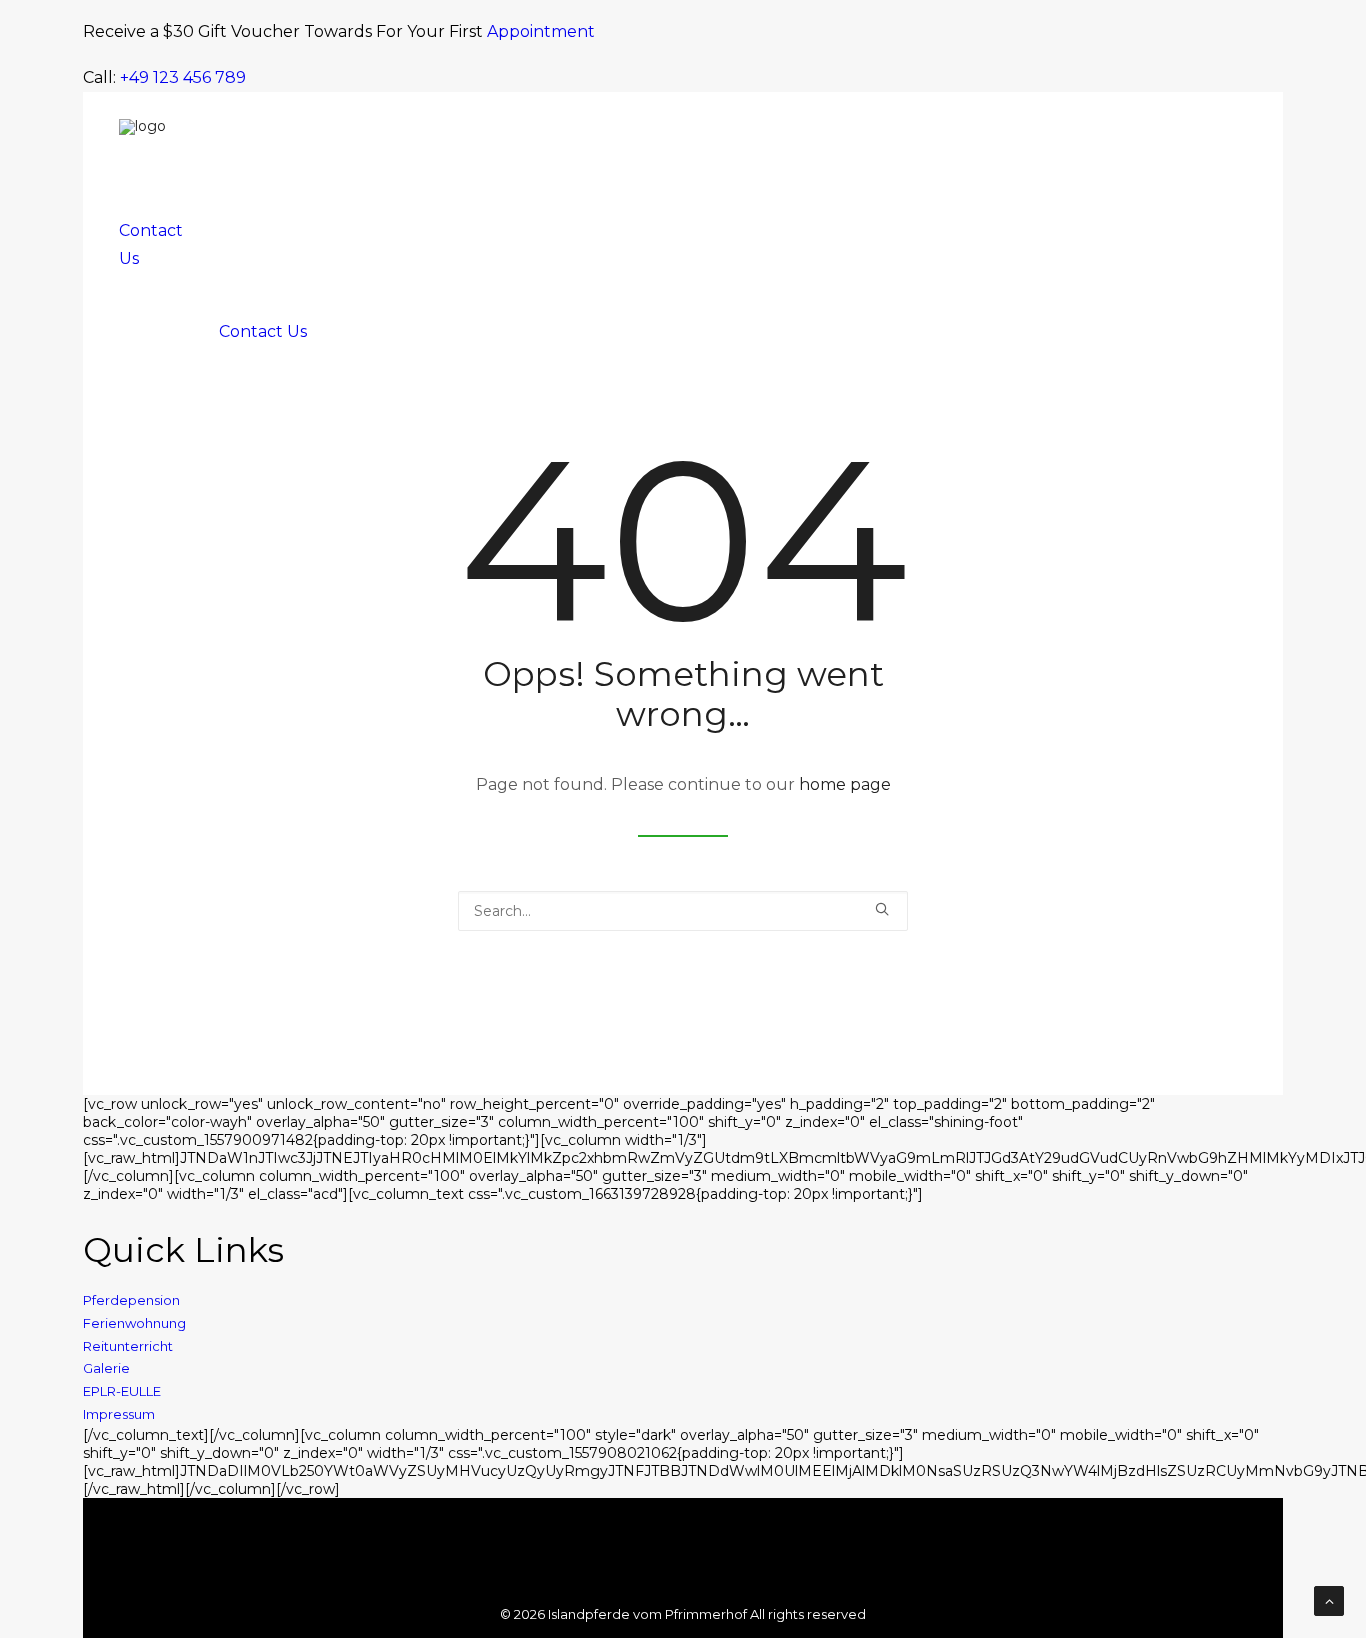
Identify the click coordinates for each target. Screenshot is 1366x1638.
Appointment (541, 31)
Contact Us (263, 331)
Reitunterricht (128, 1346)
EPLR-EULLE (122, 1391)
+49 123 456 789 (183, 77)
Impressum (119, 1414)
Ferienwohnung (134, 1323)
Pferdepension (131, 1300)
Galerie (106, 1368)
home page (845, 784)
